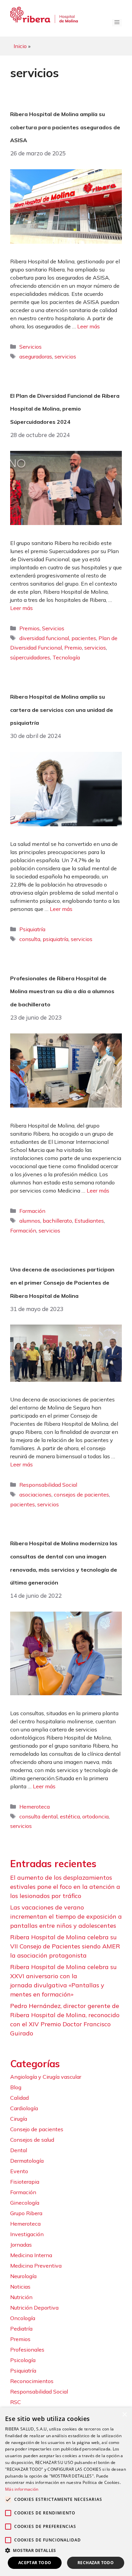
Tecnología (66, 657)
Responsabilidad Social (48, 1485)
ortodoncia (95, 1816)
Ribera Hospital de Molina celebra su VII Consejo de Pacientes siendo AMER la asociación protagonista (65, 1946)
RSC (16, 2402)
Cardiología (24, 2108)
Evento (19, 2171)
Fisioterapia (25, 2182)
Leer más (89, 326)
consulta (30, 939)
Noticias (20, 2287)
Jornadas (21, 2245)
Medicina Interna (31, 2255)
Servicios (30, 347)
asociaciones (35, 1494)
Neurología (23, 2276)
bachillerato (57, 1221)
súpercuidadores (30, 657)
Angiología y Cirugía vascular (46, 2077)
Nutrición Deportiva (34, 2308)
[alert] (66, 2492)
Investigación (27, 2234)
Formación (32, 1211)
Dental (19, 2150)
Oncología (23, 2318)
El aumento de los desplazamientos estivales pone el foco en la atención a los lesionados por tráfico (65, 1887)
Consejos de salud (32, 2140)
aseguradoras (36, 356)
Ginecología (25, 2203)
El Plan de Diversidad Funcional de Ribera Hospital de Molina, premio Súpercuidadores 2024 (65, 409)
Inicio (20, 46)
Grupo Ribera (26, 2213)
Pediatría (21, 2329)
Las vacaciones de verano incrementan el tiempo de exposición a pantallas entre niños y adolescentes (66, 1916)
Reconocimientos (32, 2381)
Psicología (23, 2360)
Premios (29, 628)
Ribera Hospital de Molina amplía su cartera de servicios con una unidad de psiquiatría (62, 710)
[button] (66, 2550)
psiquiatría (56, 939)
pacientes (84, 638)
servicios (65, 356)
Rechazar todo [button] (96, 2563)
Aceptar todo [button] (35, 2563)
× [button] (124, 2415)
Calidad (19, 2098)
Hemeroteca (35, 1807)
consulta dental (38, 1816)
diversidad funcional (44, 638)
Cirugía (19, 2119)
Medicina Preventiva (36, 2266)
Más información (22, 2489)
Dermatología (27, 2161)
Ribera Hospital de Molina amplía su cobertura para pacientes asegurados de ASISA (65, 127)
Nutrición (21, 2297)
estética (70, 1816)
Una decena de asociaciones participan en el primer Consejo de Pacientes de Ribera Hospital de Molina (62, 1282)
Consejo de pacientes (37, 2129)
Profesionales (27, 2350)
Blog (16, 2087)
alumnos (30, 1221)
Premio (73, 648)
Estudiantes (89, 1221)
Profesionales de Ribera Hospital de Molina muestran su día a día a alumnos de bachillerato (62, 991)
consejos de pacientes (81, 1494)
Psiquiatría (32, 929)
